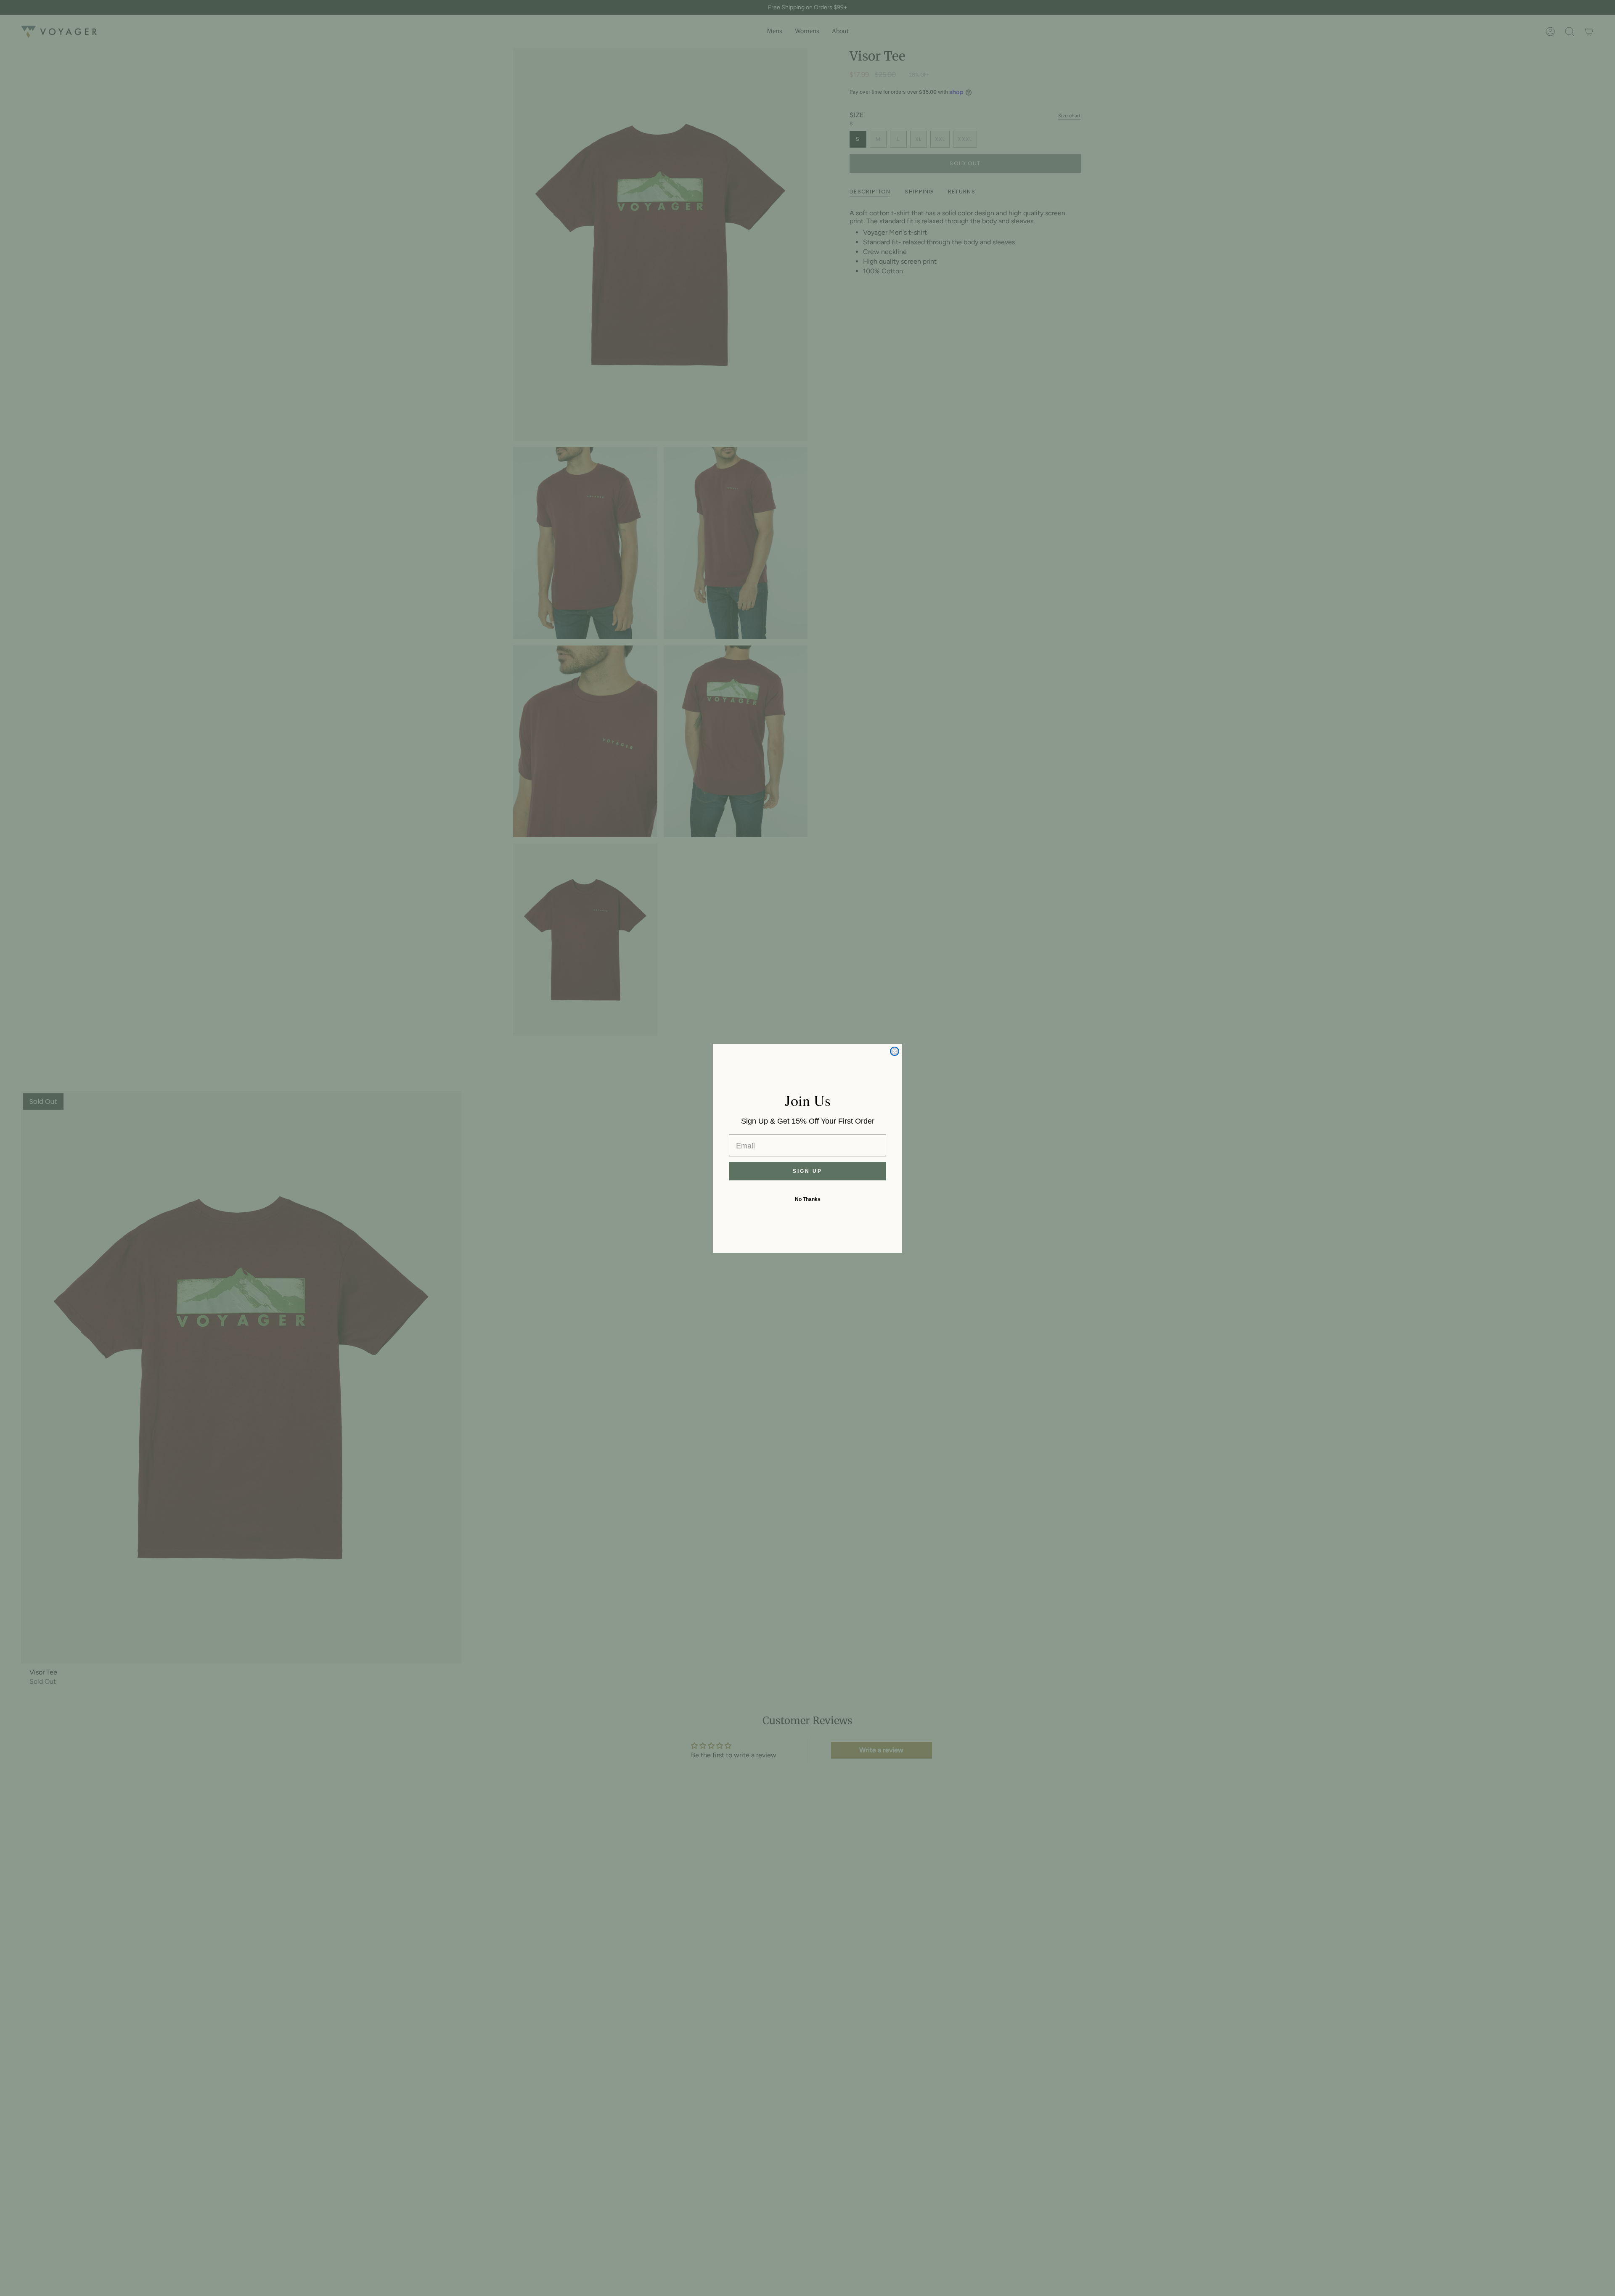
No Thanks (808, 1199)
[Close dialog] (895, 1051)
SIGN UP (807, 1171)
